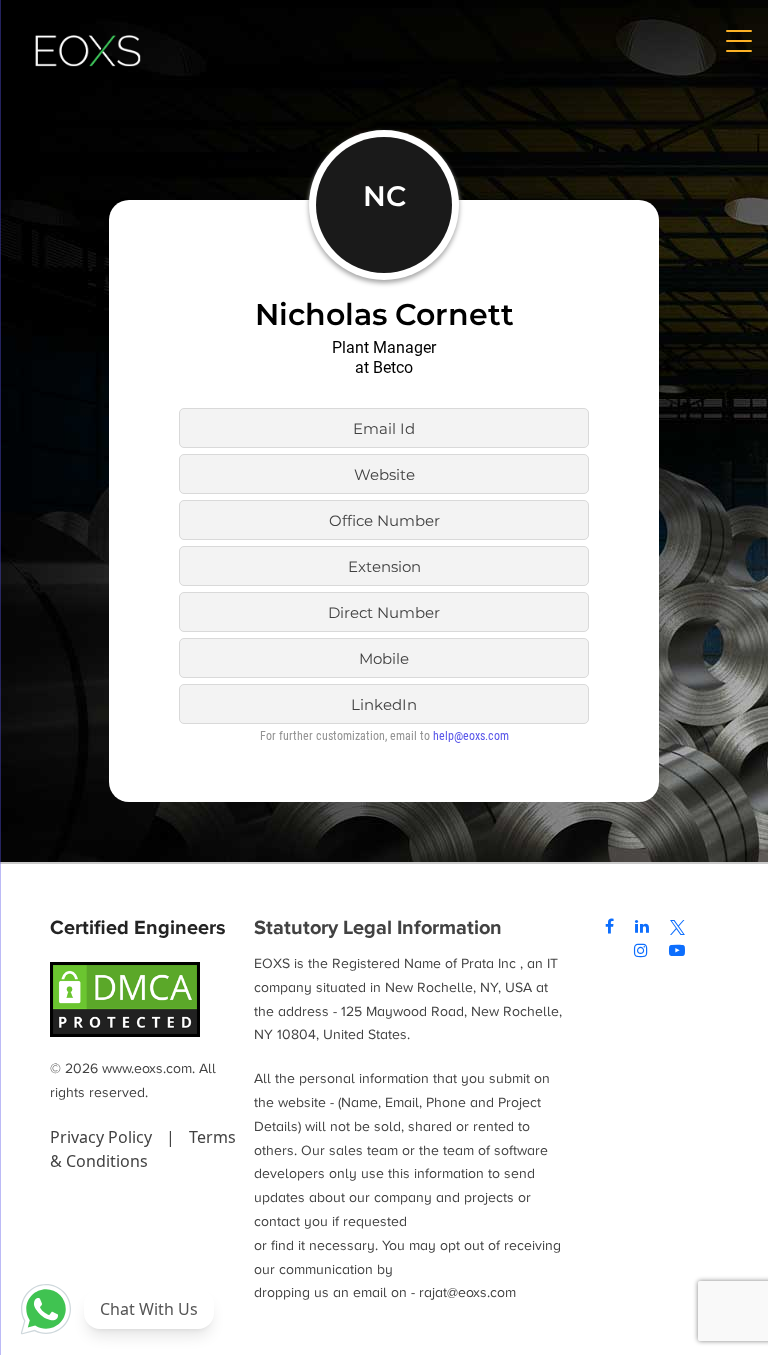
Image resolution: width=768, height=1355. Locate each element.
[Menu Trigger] (738, 40)
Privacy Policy (103, 1137)
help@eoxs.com (471, 736)
